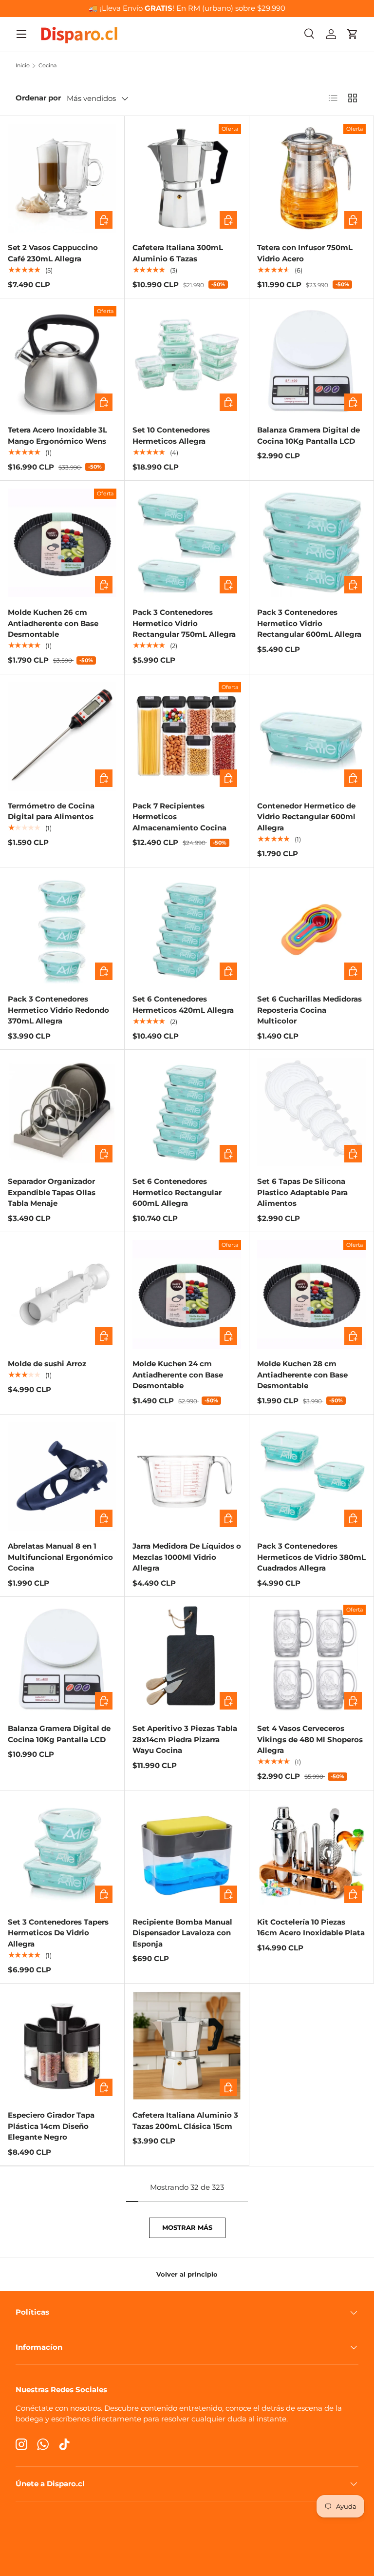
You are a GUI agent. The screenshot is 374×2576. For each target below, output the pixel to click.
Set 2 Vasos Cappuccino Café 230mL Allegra (53, 253)
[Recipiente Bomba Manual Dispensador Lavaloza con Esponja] (187, 1853)
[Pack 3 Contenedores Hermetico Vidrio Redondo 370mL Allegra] (62, 930)
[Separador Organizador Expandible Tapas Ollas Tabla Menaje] (62, 1112)
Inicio (23, 66)
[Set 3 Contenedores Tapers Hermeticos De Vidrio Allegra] (62, 1853)
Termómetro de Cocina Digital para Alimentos (51, 811)
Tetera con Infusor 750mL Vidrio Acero (305, 253)
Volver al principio (187, 2274)
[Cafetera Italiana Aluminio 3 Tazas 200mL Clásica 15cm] (187, 2046)
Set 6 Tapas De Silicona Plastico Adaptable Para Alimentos (302, 1192)
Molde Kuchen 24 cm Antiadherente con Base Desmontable (178, 1375)
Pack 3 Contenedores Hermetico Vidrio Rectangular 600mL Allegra (309, 623)
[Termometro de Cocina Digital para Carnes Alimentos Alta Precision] (62, 737)
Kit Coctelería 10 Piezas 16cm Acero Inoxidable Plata (311, 1927)
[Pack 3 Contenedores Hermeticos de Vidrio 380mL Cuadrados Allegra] (311, 1477)
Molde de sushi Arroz (47, 1364)
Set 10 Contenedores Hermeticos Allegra (171, 435)
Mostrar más (187, 2227)
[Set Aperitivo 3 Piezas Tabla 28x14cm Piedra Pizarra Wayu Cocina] (187, 1659)
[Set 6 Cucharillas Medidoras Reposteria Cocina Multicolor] (311, 930)
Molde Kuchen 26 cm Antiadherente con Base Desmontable (53, 623)
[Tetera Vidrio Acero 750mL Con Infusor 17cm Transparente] (311, 178)
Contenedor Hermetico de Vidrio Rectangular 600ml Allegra (306, 817)
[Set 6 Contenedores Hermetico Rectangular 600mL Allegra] (187, 1112)
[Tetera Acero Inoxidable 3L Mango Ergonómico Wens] (62, 361)
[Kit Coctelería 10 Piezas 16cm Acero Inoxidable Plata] (311, 1853)
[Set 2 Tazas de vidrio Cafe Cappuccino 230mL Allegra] (62, 178)
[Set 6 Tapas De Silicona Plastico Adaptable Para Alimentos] (311, 1112)
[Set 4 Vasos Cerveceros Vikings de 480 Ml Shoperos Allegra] (311, 1659)
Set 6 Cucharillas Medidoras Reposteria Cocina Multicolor (309, 1010)
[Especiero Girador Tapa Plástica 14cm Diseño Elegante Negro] (62, 2046)
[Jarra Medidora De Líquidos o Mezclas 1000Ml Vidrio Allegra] (187, 1477)
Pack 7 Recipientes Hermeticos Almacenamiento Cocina (179, 817)
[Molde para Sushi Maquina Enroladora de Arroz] (62, 1294)
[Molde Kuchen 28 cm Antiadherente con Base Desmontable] (311, 1294)
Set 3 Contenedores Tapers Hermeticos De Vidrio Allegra (58, 1933)
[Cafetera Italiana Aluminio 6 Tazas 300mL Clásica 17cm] (187, 178)
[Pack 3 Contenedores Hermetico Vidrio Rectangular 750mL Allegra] (187, 543)
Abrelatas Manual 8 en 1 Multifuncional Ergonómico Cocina (60, 1557)
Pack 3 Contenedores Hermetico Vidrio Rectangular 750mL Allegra (184, 623)
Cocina (47, 66)
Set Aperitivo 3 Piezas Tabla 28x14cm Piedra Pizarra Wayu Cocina (185, 1739)
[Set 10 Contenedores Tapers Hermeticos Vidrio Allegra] (187, 361)
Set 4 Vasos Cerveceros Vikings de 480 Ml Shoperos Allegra (310, 1739)
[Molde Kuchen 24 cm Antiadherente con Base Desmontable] (187, 1294)
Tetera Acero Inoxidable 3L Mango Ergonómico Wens (57, 435)
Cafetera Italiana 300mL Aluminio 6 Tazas (178, 253)
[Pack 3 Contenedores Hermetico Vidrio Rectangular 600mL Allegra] (311, 543)
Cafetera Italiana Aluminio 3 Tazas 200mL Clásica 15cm (185, 2121)
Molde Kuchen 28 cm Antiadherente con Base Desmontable (302, 1375)
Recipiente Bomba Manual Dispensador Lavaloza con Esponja (182, 1933)
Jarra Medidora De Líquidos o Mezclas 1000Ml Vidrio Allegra (187, 1557)
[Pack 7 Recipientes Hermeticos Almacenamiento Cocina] (187, 737)
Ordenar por (38, 98)
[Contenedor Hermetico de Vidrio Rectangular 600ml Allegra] (311, 737)
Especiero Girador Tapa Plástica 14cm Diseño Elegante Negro (51, 2126)
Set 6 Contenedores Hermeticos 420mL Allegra (183, 1004)
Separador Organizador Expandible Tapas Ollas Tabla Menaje (52, 1192)
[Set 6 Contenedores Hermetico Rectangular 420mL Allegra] (187, 930)
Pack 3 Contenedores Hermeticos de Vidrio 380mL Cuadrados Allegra (311, 1557)
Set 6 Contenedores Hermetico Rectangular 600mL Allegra (177, 1192)
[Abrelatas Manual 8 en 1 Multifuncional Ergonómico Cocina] (62, 1477)
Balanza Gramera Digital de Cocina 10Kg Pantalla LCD (309, 435)
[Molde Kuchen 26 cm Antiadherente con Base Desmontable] (62, 543)
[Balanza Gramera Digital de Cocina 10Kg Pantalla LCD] (311, 361)
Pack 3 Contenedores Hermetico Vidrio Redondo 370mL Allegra (58, 1010)
